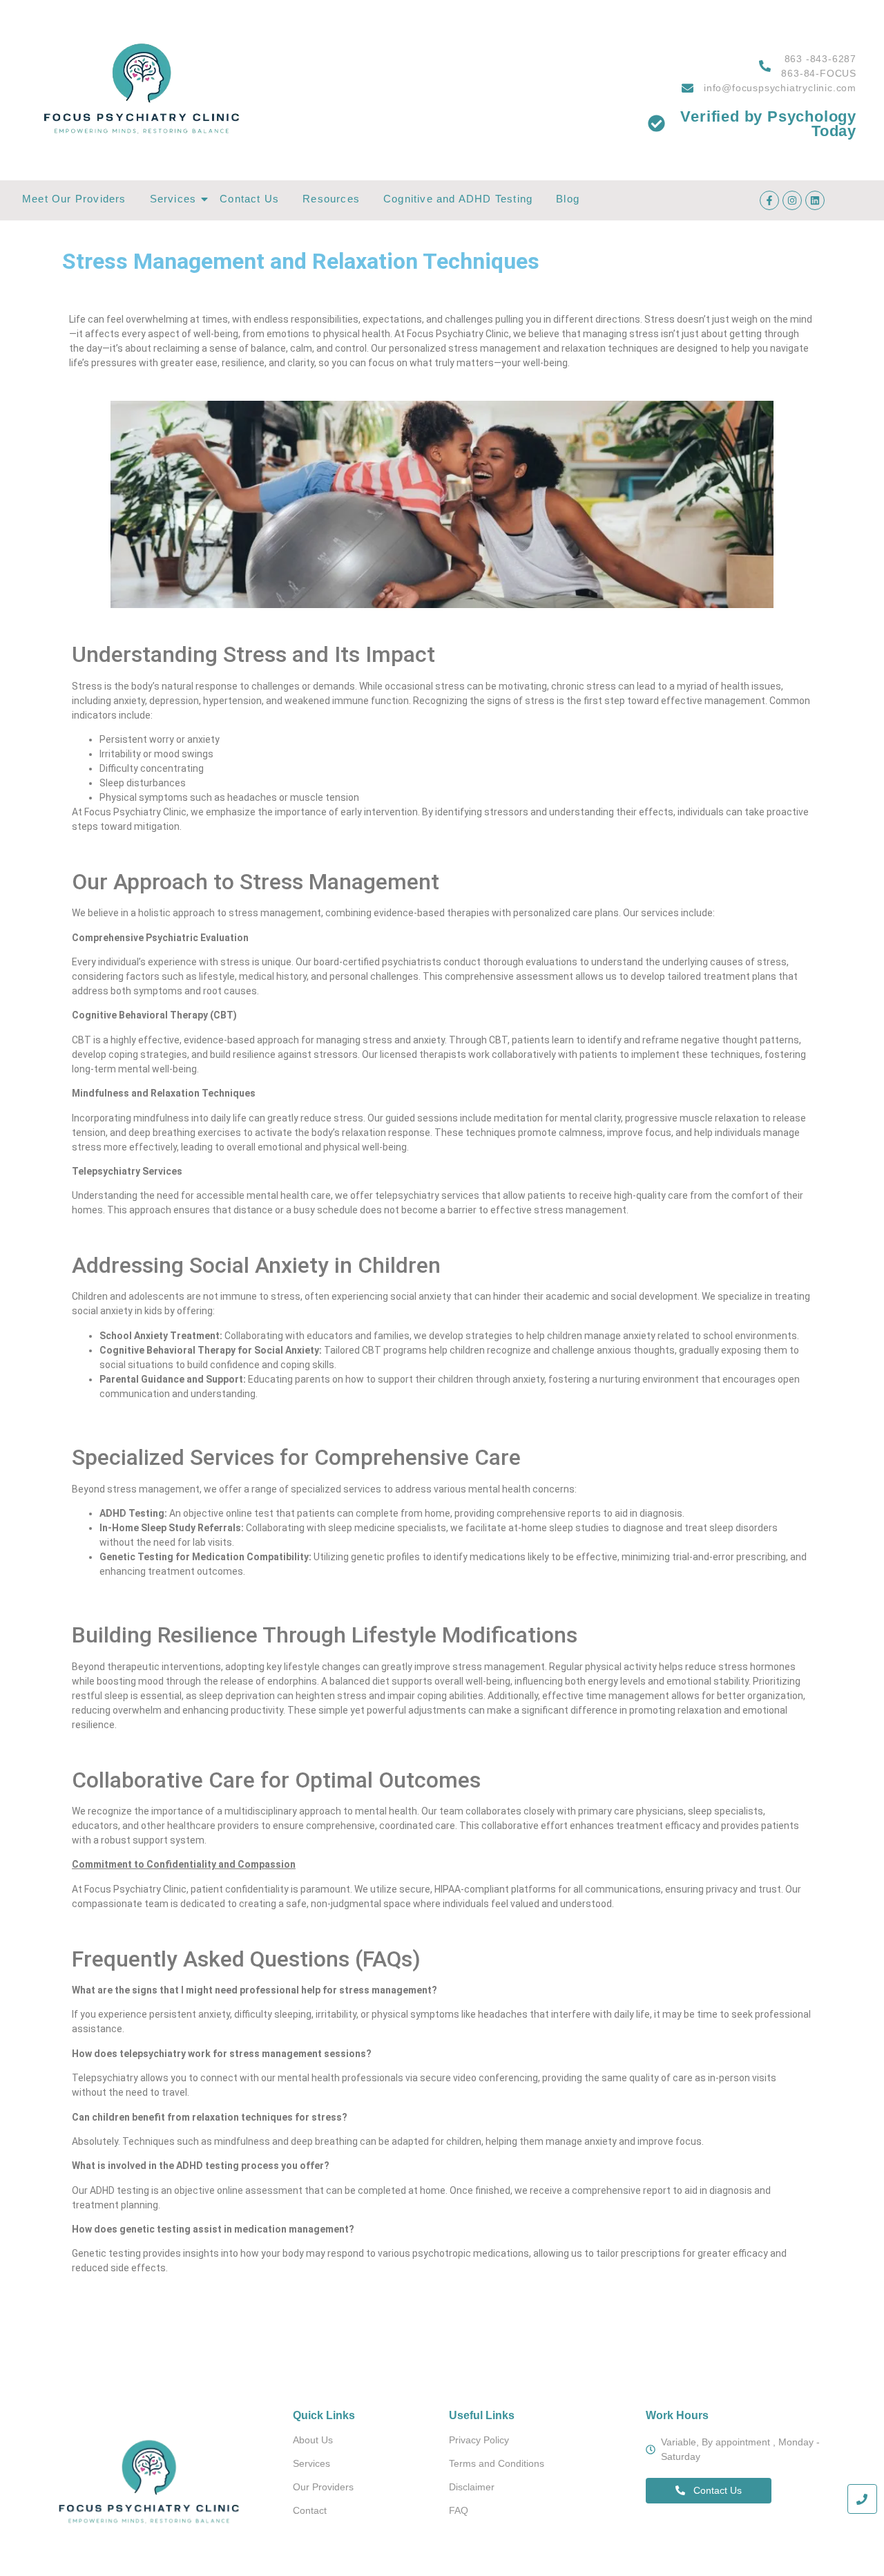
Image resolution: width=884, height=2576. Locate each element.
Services (173, 199)
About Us (313, 2440)
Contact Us (249, 199)
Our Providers (323, 2487)
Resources (331, 199)
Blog (568, 199)
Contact (310, 2510)
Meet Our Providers (74, 199)
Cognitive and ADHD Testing (458, 199)
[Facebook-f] (769, 200)
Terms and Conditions (497, 2463)
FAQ (459, 2510)
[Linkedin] (815, 200)
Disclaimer (472, 2487)
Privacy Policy (479, 2440)
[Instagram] (792, 200)
